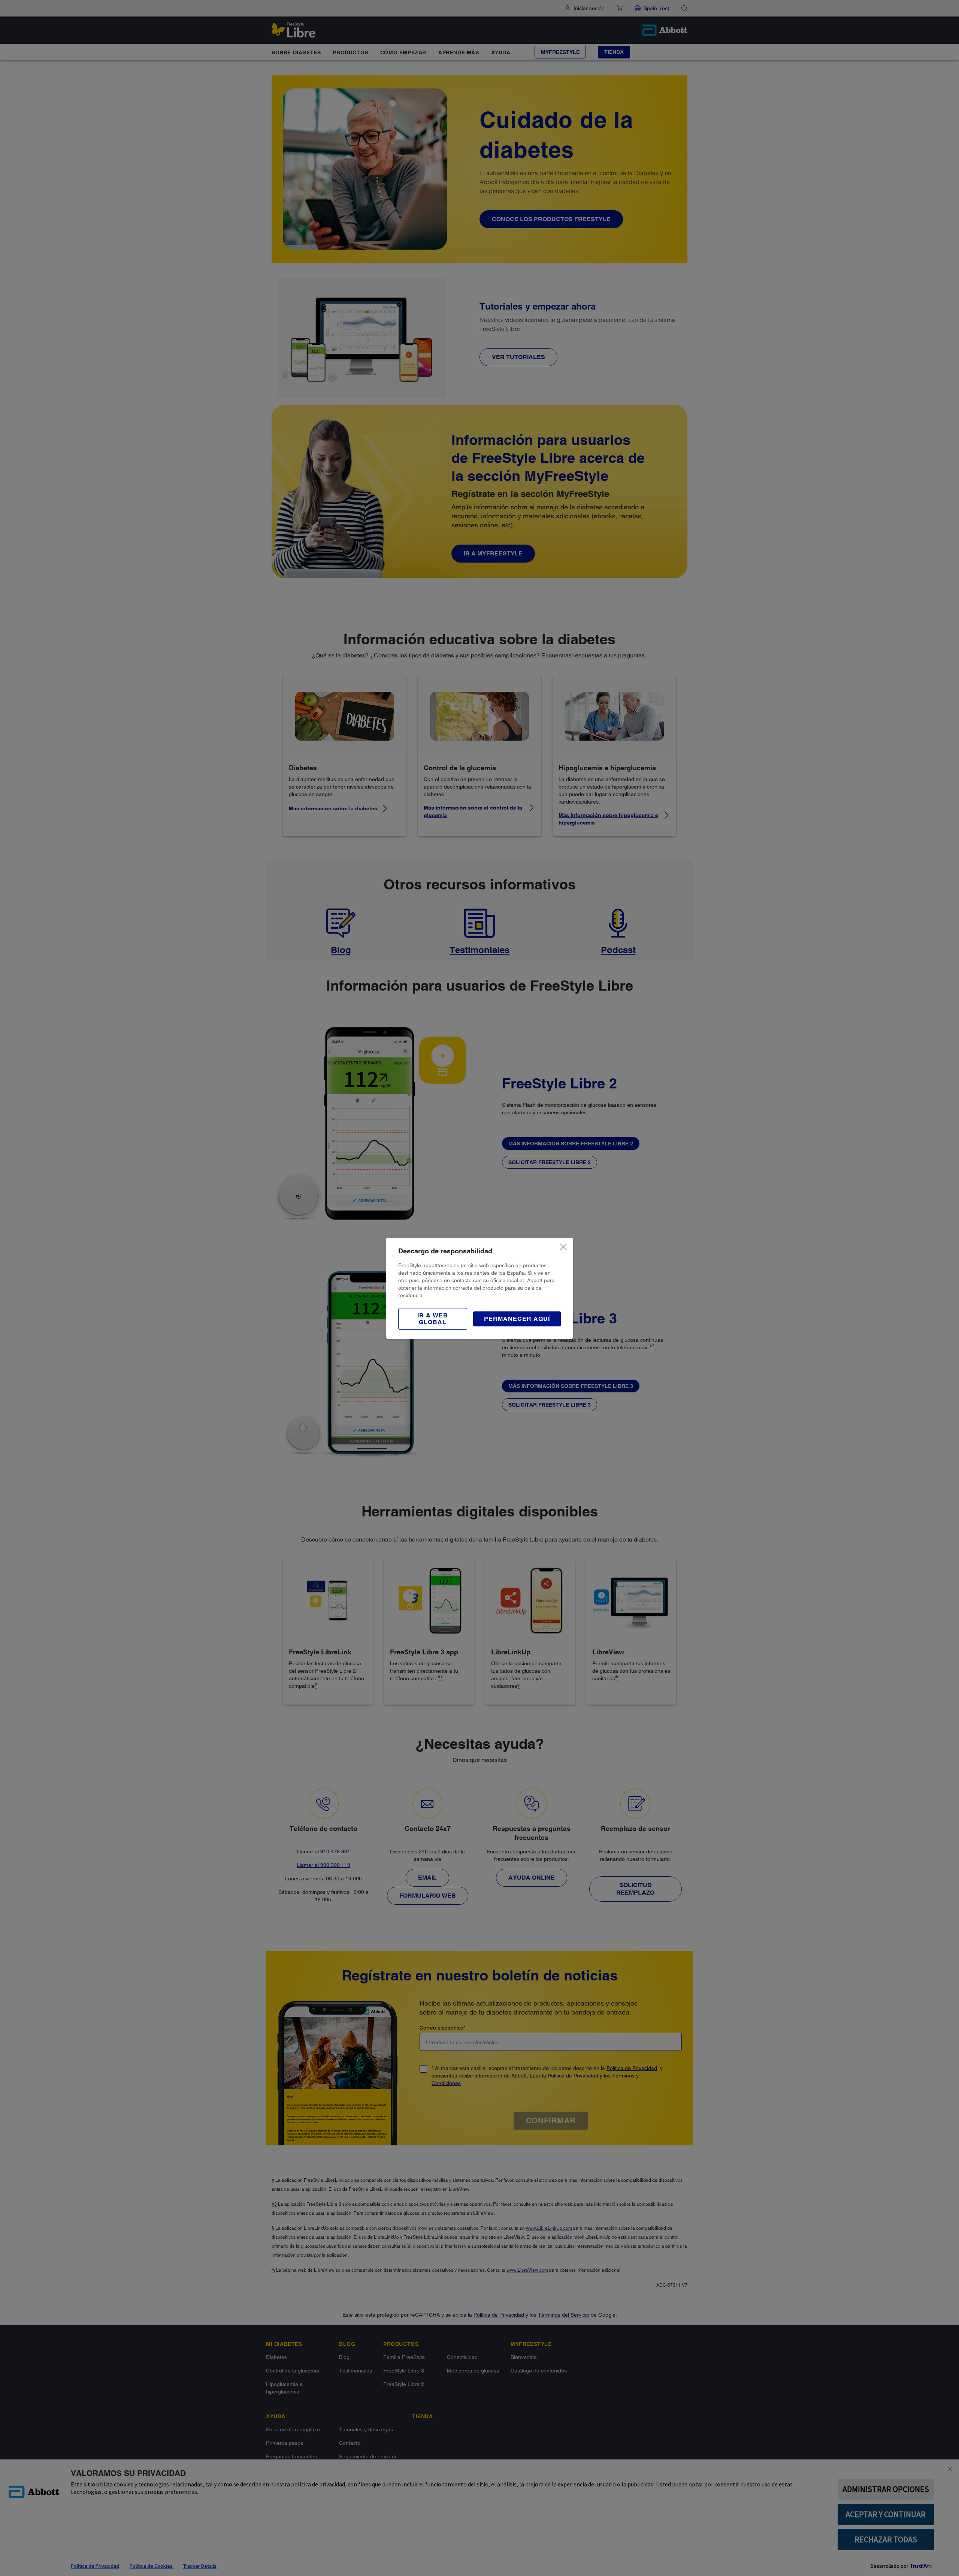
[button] (433, 1319)
